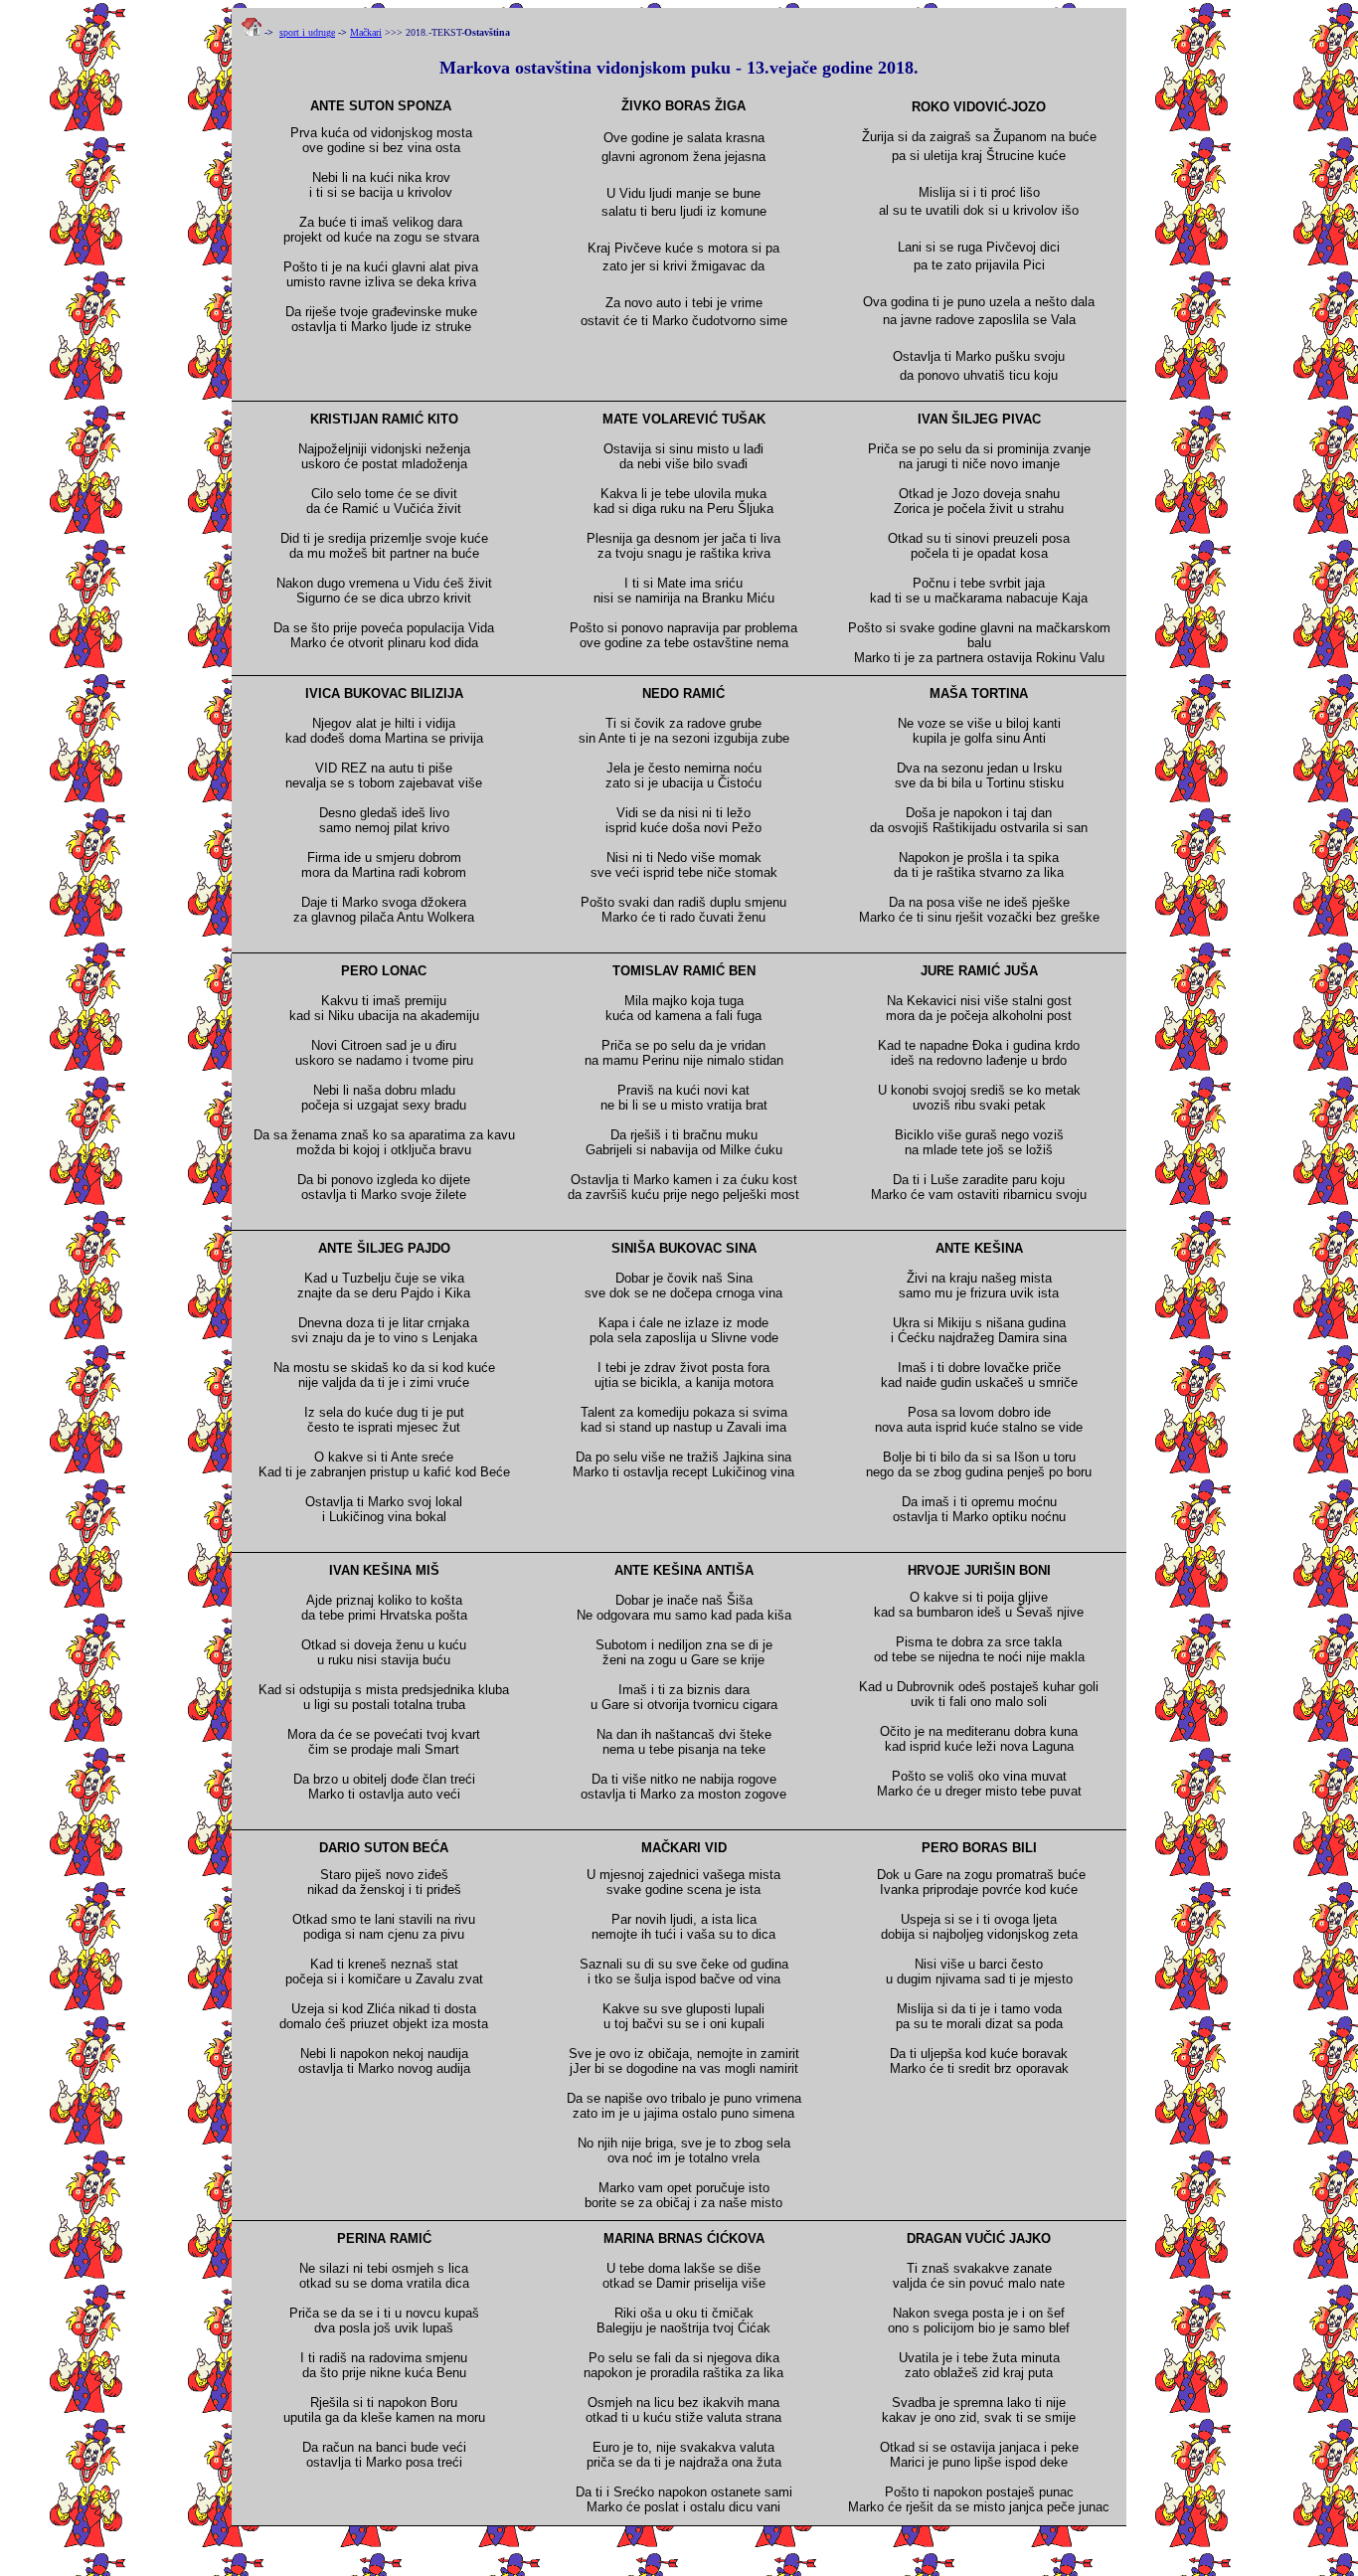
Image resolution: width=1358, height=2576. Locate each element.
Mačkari (366, 32)
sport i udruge (307, 32)
